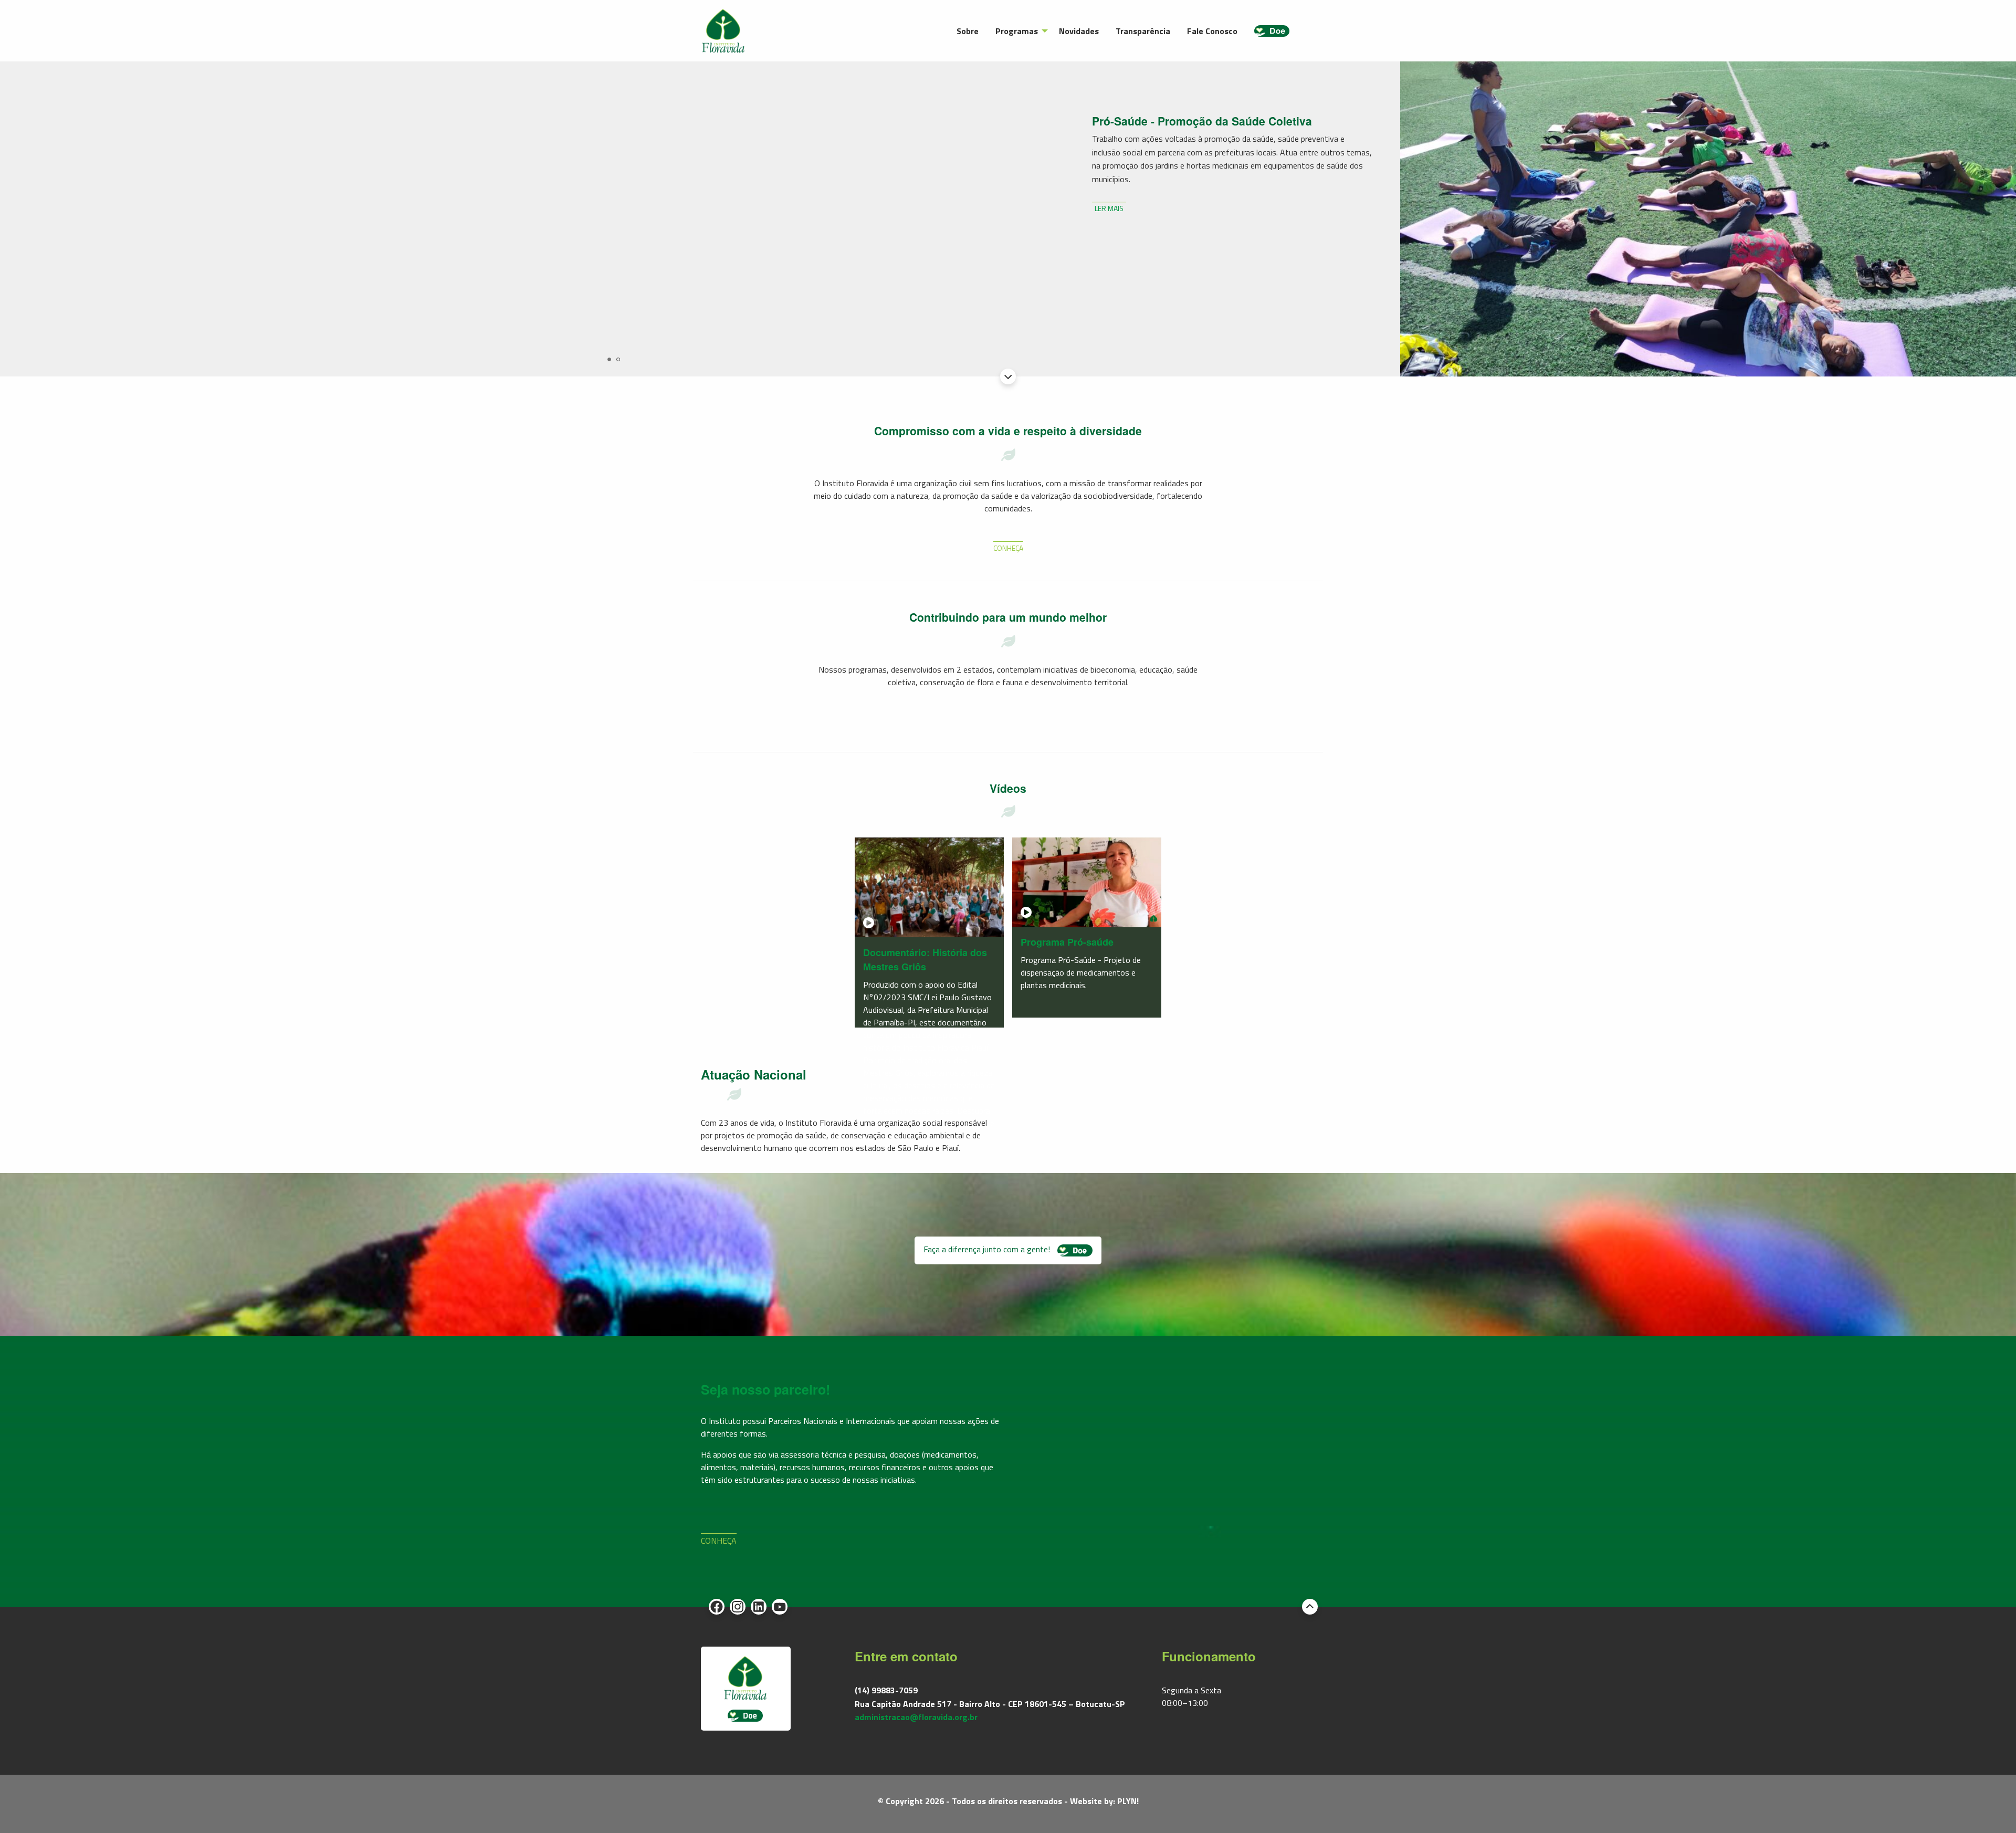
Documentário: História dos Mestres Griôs (925, 960)
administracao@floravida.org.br (916, 1717)
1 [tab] (609, 359)
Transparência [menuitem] (1143, 31)
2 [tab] (618, 359)
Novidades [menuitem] (1079, 31)
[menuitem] (1272, 31)
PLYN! (1128, 1801)
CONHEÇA (1008, 548)
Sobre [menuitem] (968, 31)
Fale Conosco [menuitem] (1212, 31)
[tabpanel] (1008, 219)
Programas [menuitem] (1017, 31)
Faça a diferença (988, 1249)
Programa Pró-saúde (1067, 942)
